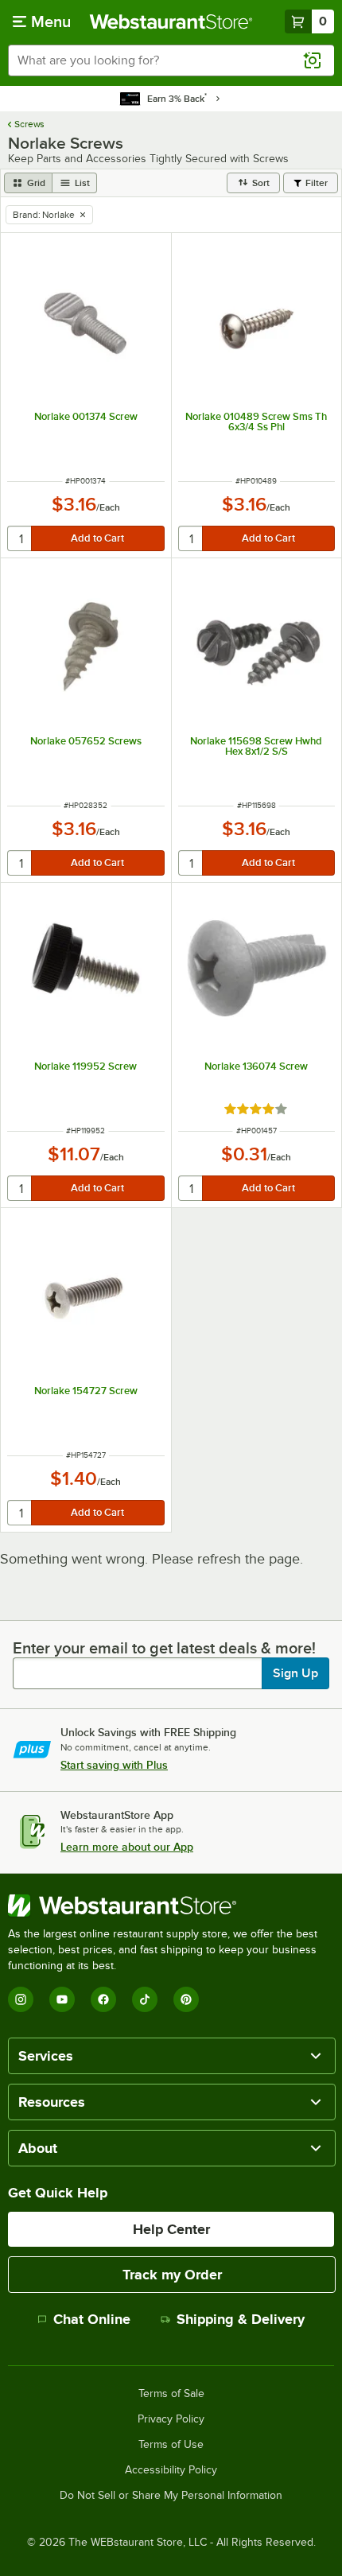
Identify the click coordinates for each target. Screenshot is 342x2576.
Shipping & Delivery (241, 2319)
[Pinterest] (186, 1999)
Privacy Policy (171, 2419)
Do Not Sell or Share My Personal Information (171, 2496)
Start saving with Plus (114, 1765)
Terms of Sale (171, 2394)
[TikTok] (145, 1999)
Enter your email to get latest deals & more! (164, 1648)
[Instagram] (21, 1999)
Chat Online (92, 2319)
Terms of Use (171, 2445)
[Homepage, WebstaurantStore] (171, 21)
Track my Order (172, 2275)
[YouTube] (62, 1999)
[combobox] (171, 60)
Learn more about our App (127, 1847)
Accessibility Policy (171, 2470)
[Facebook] (103, 1999)
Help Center (171, 2229)
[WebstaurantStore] (171, 1906)
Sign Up (295, 1673)
